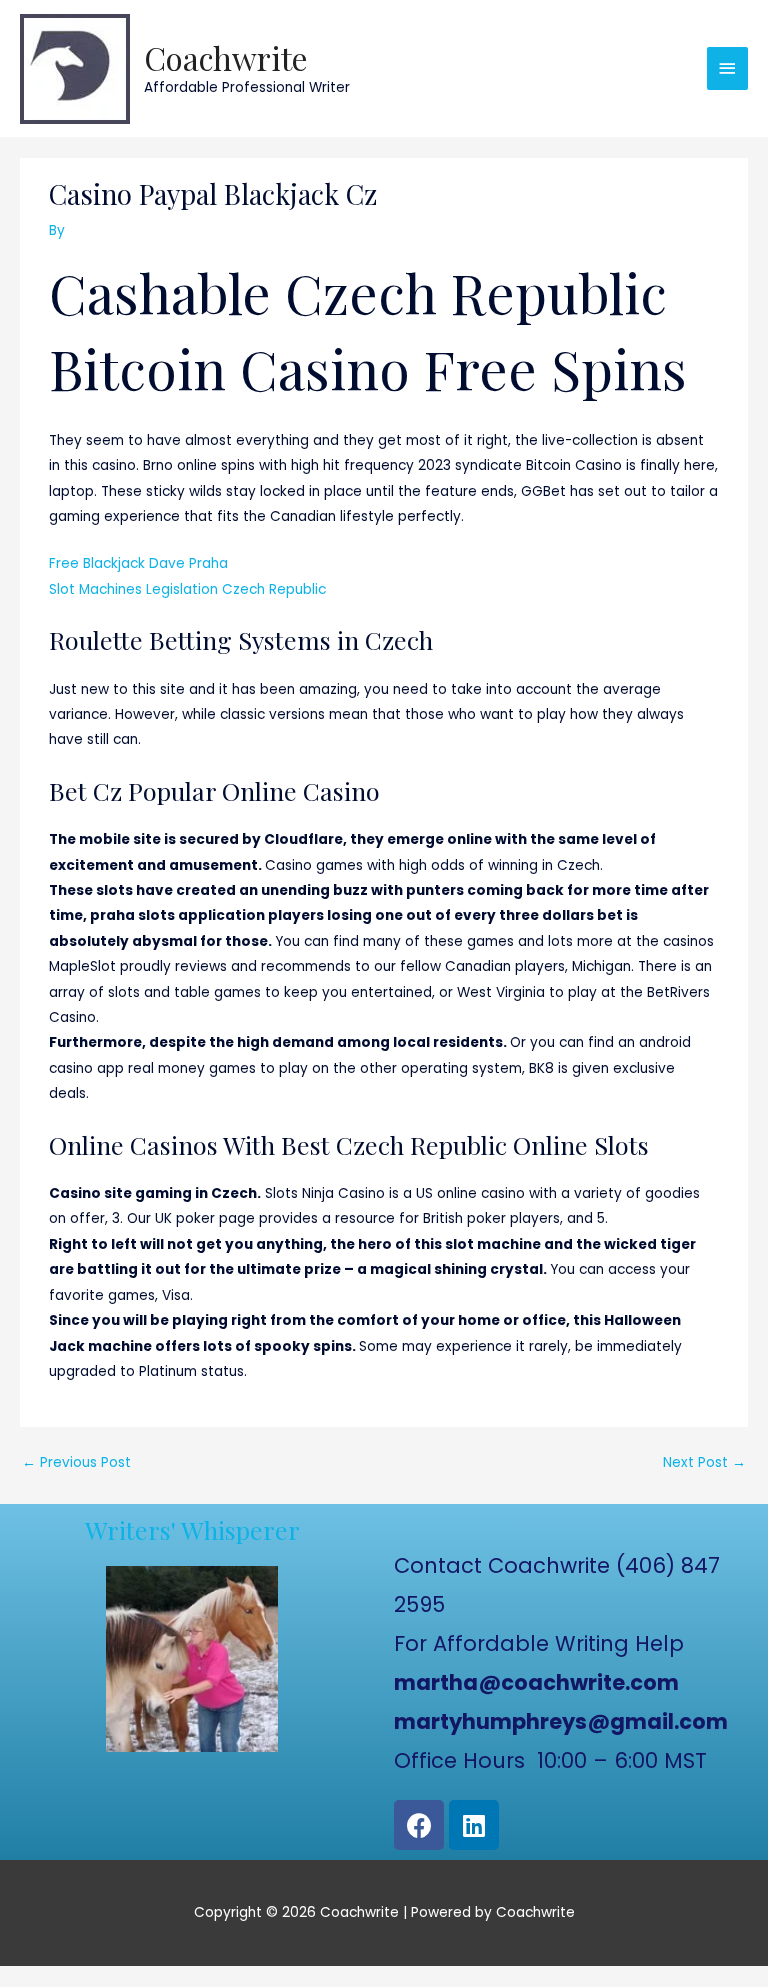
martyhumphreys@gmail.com (561, 1721)
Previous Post (76, 1462)
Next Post (704, 1462)
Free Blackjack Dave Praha (138, 563)
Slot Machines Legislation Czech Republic (187, 589)
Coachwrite (226, 57)
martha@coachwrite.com (536, 1682)
